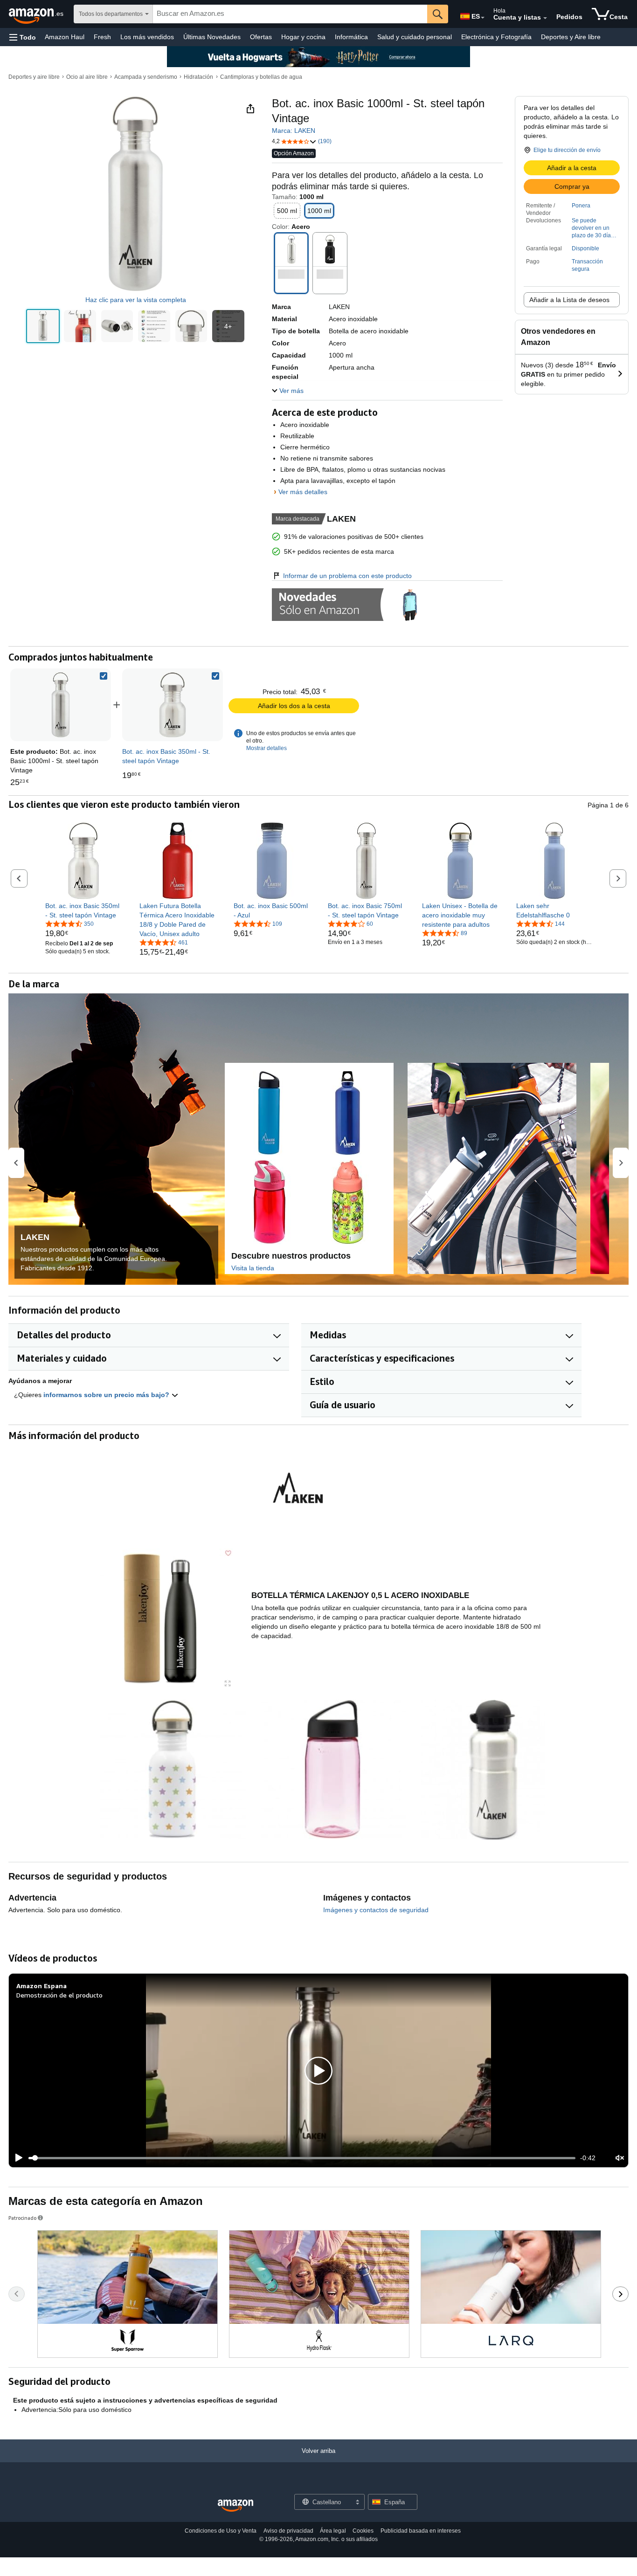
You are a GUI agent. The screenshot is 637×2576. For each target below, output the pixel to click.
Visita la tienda (253, 1268)
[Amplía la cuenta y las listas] (545, 18)
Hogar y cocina (303, 37)
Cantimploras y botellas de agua (261, 77)
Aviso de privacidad (288, 2531)
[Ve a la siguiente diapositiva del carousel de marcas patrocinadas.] (620, 2294)
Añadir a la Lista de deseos (569, 300)
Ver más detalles (303, 492)
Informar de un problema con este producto (347, 576)
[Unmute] (620, 2158)
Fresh (102, 37)
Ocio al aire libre (87, 77)
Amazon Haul (65, 37)
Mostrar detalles (267, 748)
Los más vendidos (147, 37)
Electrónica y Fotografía (496, 37)
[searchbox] (290, 14)
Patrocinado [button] (22, 2218)
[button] (23, 37)
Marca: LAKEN (294, 131)
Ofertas (261, 37)
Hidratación (198, 77)
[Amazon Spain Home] (235, 2506)
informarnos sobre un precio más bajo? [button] (107, 1395)
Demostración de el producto (59, 1995)
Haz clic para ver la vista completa (136, 300)
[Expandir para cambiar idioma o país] (483, 18)
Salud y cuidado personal (415, 37)
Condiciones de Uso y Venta (221, 2531)
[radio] (43, 326)
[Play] (16, 2158)
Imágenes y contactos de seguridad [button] (376, 1910)
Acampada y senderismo (146, 77)
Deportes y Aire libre (571, 37)
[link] (173, 705)
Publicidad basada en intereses (421, 2531)
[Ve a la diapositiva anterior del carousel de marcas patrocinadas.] (17, 2294)
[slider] (302, 2158)
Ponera (581, 206)
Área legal (333, 2531)
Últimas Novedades (212, 37)
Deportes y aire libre (34, 77)
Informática (351, 37)
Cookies (363, 2531)
